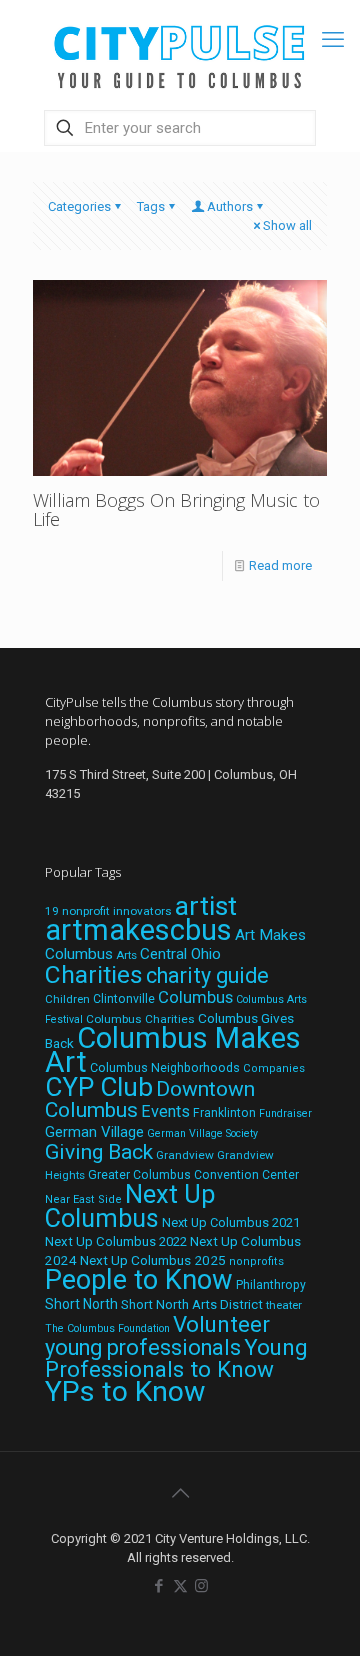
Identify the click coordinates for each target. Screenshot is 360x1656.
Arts (126, 955)
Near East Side (83, 1199)
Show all (287, 225)
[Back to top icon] (180, 1493)
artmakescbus (138, 930)
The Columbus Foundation (107, 1328)
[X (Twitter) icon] (180, 1586)
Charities (94, 974)
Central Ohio (180, 954)
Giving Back (99, 1152)
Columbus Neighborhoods (165, 1067)
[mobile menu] (333, 40)
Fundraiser (285, 1113)
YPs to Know (125, 1391)
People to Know (139, 1280)
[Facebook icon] (159, 1586)
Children (67, 999)
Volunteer (221, 1324)
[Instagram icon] (201, 1586)
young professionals (143, 1347)
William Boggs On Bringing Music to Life (176, 509)
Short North (81, 1304)
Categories (79, 206)
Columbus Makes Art (173, 1050)
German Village (94, 1132)
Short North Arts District (192, 1304)
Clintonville (124, 999)
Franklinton (224, 1113)
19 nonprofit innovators (108, 911)
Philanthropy (271, 1285)
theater (284, 1305)
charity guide (207, 975)
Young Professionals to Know (176, 1358)
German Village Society (202, 1133)
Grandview (185, 1155)
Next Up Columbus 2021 (231, 1222)
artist (206, 906)
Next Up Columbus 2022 (116, 1241)
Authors (230, 206)
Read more (280, 565)
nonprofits (256, 1261)
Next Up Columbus (130, 1206)
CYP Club (99, 1087)
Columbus (195, 997)
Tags (151, 206)
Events (165, 1111)
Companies (274, 1068)
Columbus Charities (140, 1019)
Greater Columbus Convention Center (193, 1175)
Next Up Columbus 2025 (153, 1260)
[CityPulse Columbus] (180, 52)
